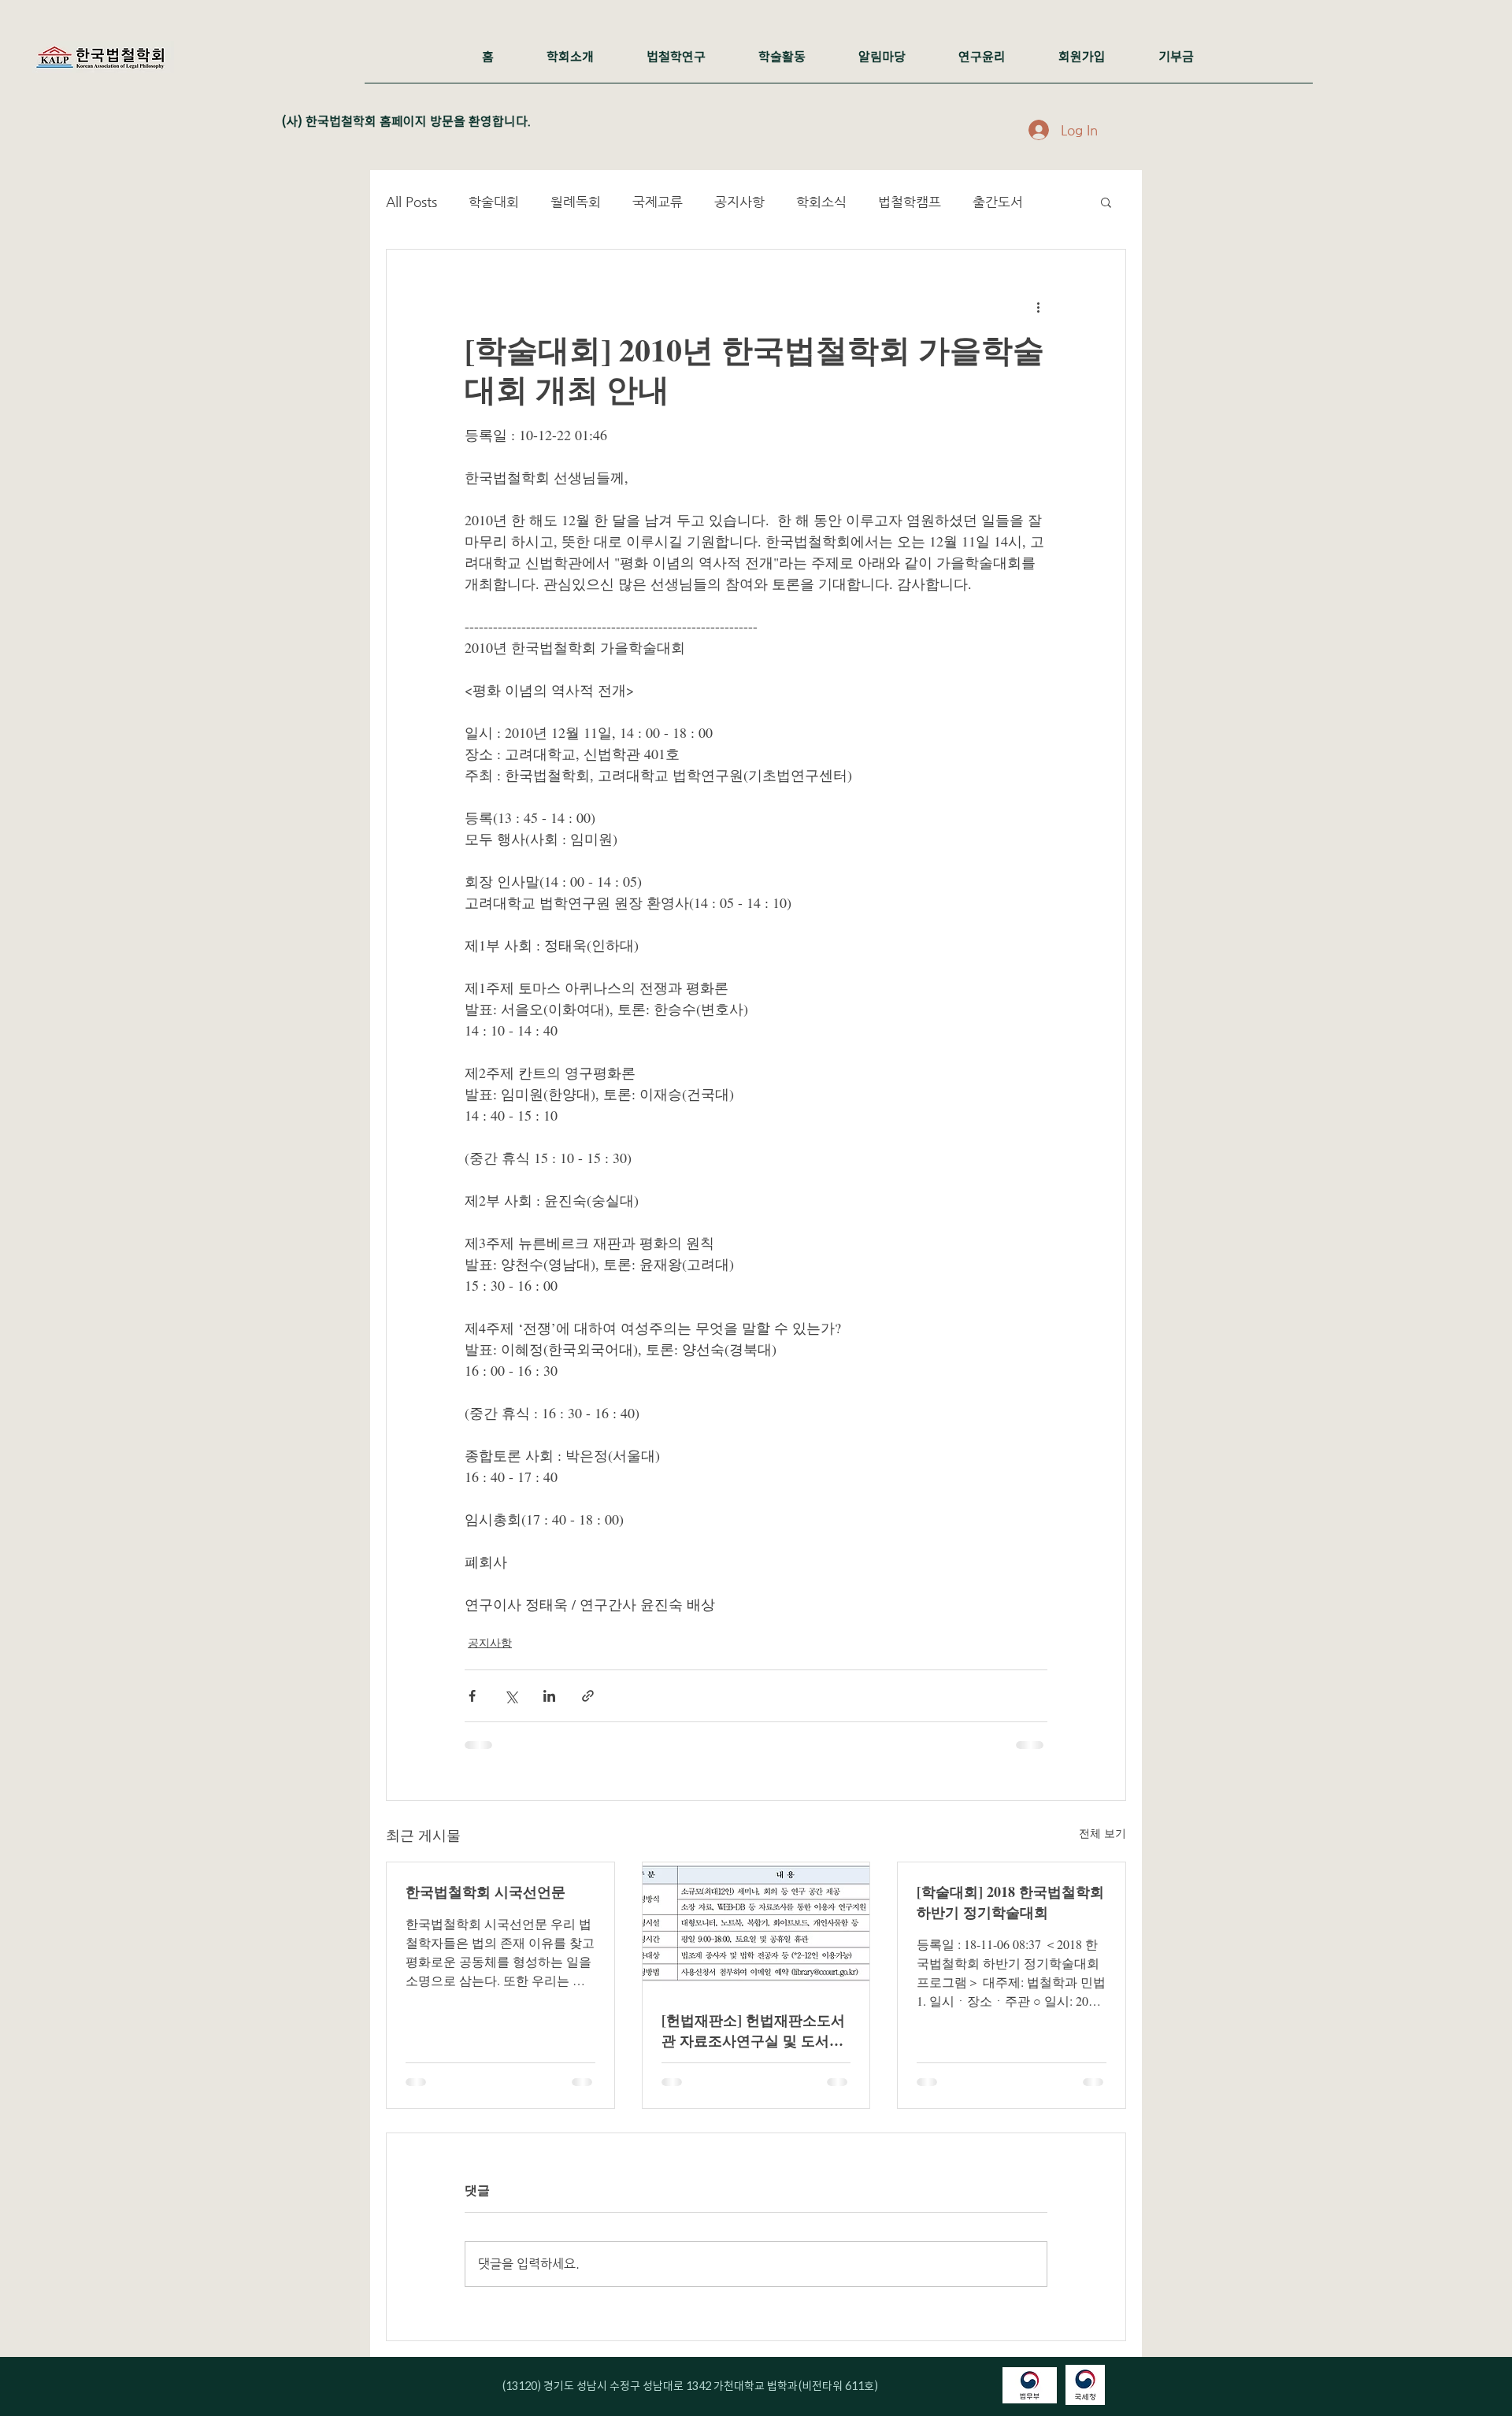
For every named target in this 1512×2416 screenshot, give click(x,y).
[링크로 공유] (588, 1696)
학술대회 (494, 202)
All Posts (411, 202)
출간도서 (998, 202)
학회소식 (821, 202)
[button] (1106, 202)
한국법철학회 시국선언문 (485, 1892)
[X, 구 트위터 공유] (511, 1696)
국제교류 (658, 202)
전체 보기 (1102, 1833)
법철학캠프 (910, 202)
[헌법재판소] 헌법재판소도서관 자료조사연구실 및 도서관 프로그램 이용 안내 (753, 2030)
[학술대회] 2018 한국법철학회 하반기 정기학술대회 (1010, 1902)
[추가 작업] (1038, 306)
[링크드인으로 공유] (549, 1696)
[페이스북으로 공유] (472, 1696)
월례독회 (576, 202)
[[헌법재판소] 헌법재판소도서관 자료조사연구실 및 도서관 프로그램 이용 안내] (756, 1926)
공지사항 (739, 202)
